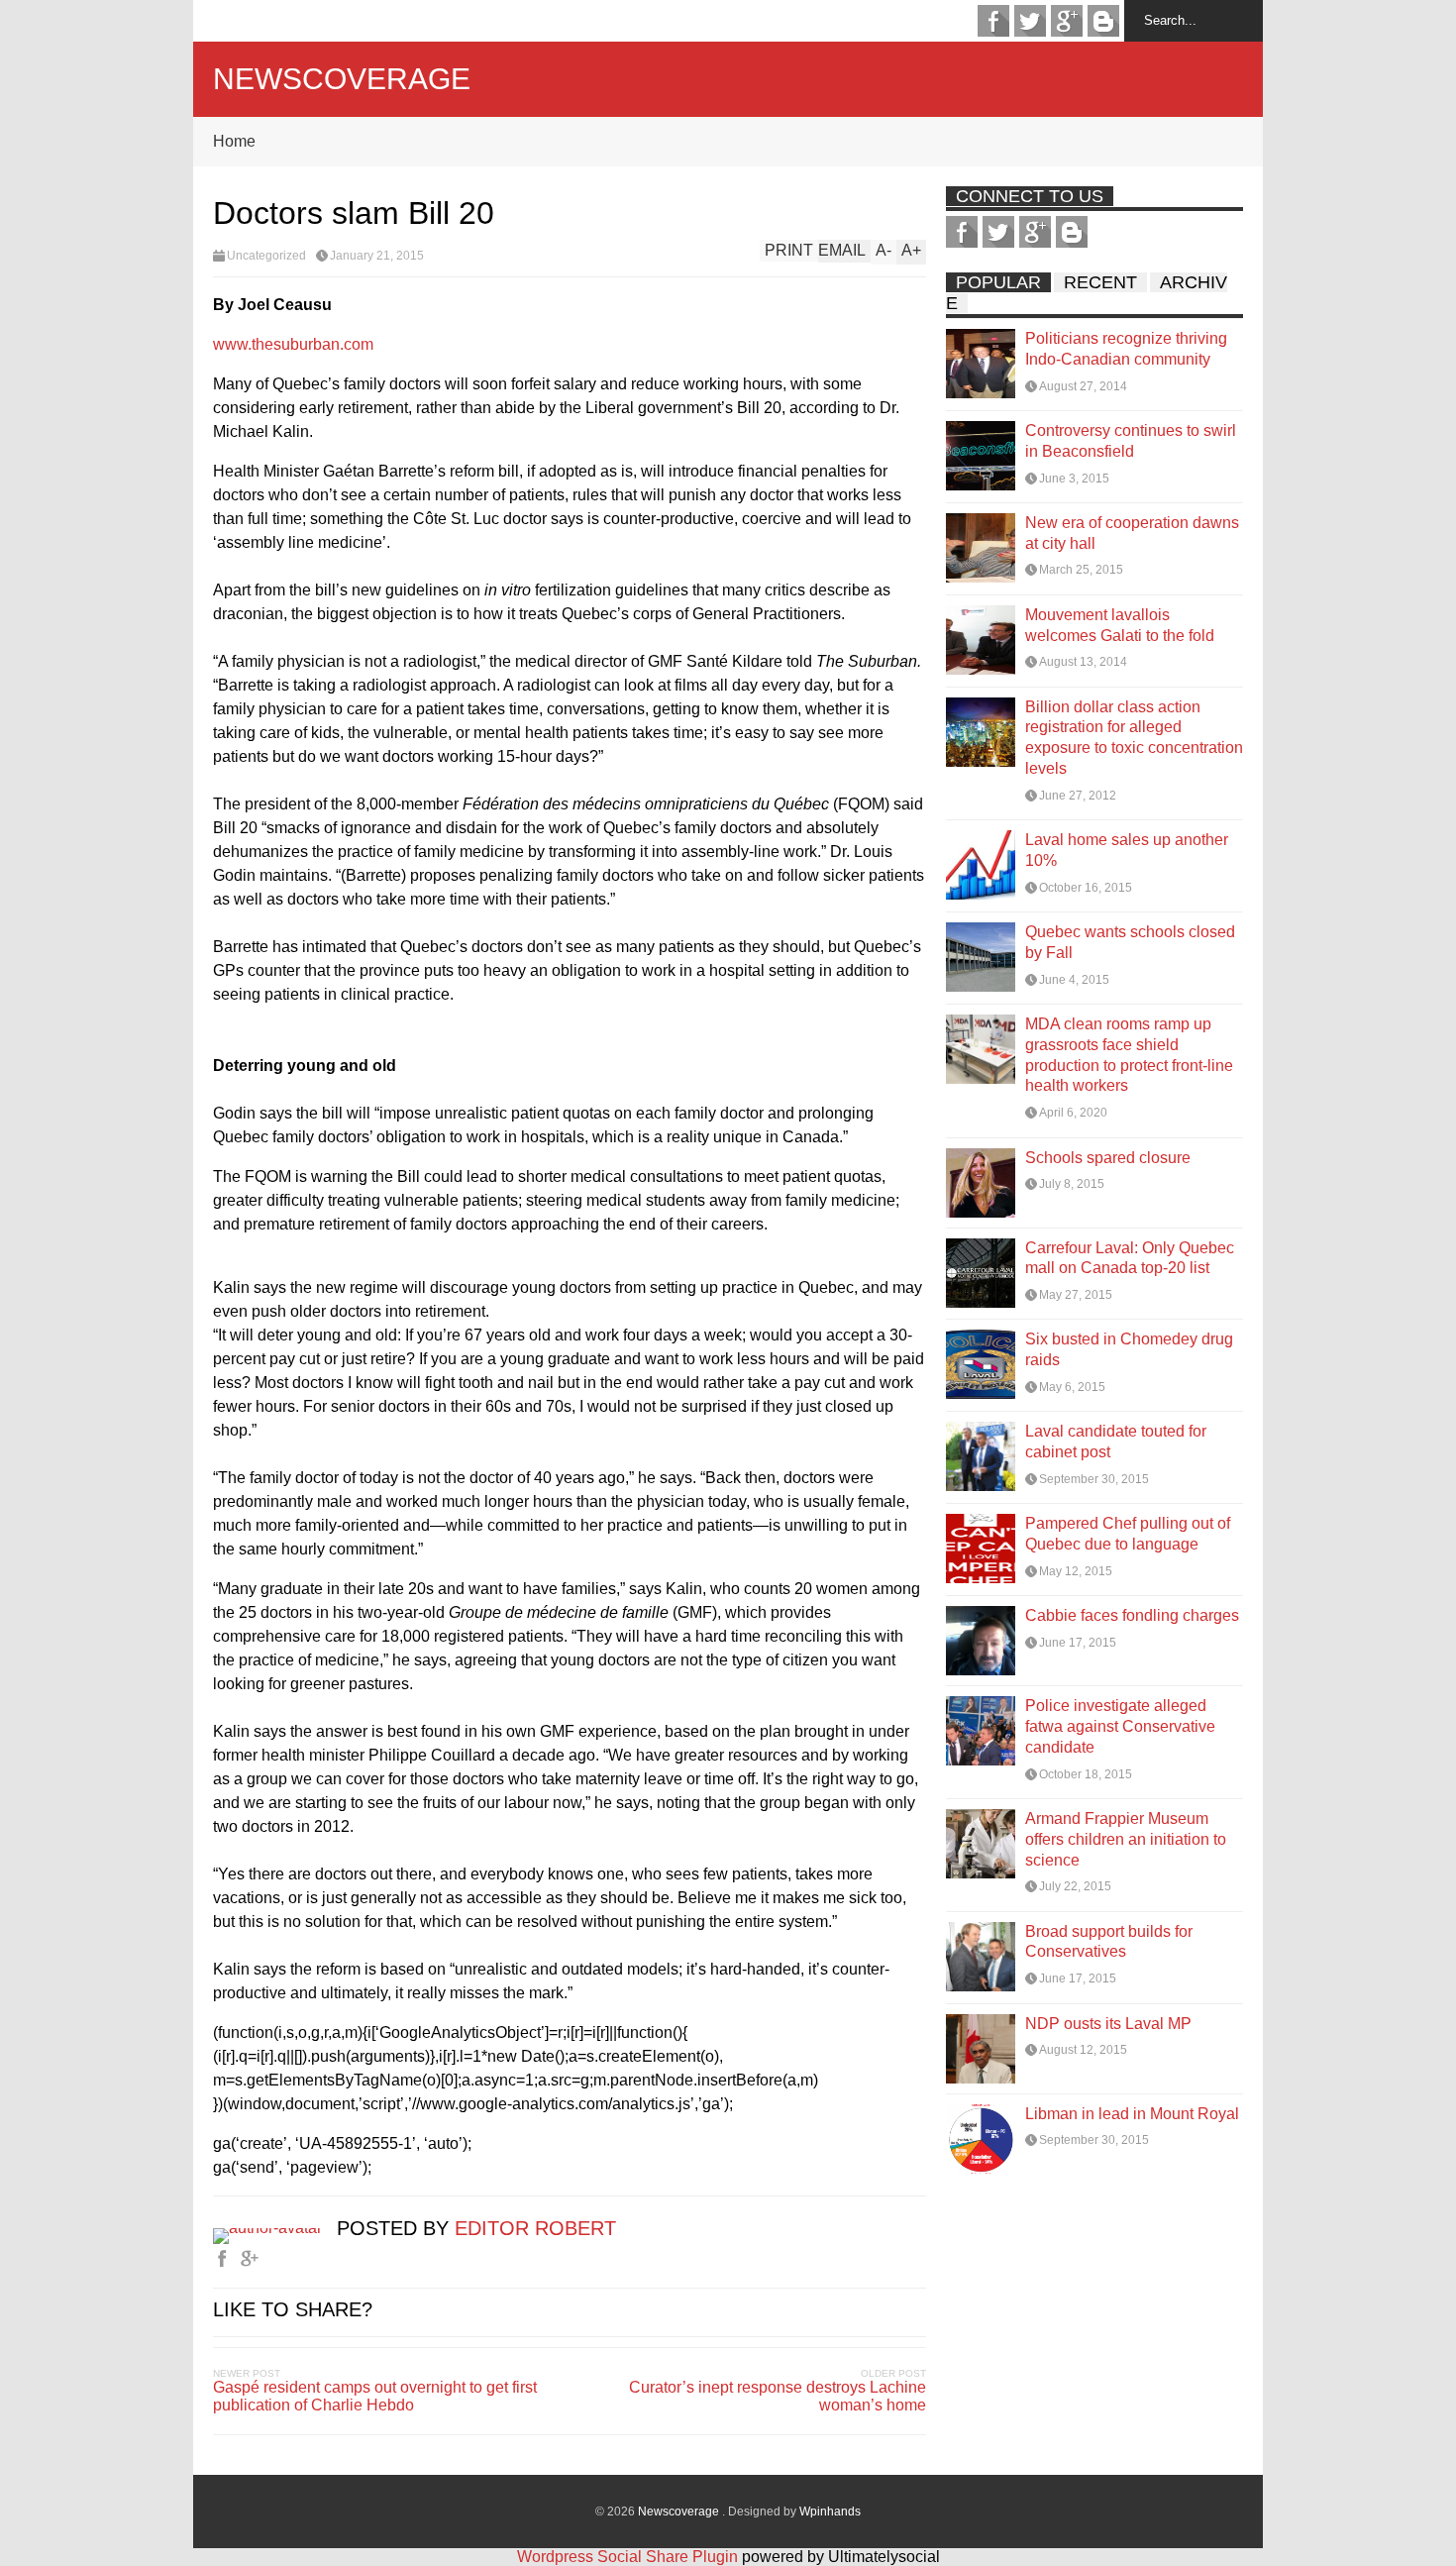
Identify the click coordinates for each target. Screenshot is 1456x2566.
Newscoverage (342, 79)
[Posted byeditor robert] (275, 2228)
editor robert (535, 2228)
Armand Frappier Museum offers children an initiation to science (1126, 1839)
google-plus (1067, 21)
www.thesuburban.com (293, 344)
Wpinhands (830, 2512)
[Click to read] (981, 364)
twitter (1030, 21)
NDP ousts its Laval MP (1108, 2024)
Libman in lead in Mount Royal (1132, 2114)
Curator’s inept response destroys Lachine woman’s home (778, 2396)
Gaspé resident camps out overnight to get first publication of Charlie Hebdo (375, 2396)
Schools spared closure (1108, 1158)
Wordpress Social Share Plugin (629, 2557)
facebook (993, 21)
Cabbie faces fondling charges (1132, 1615)
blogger (1103, 21)
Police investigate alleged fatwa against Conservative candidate (1120, 1726)
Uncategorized (266, 256)
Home (234, 141)
